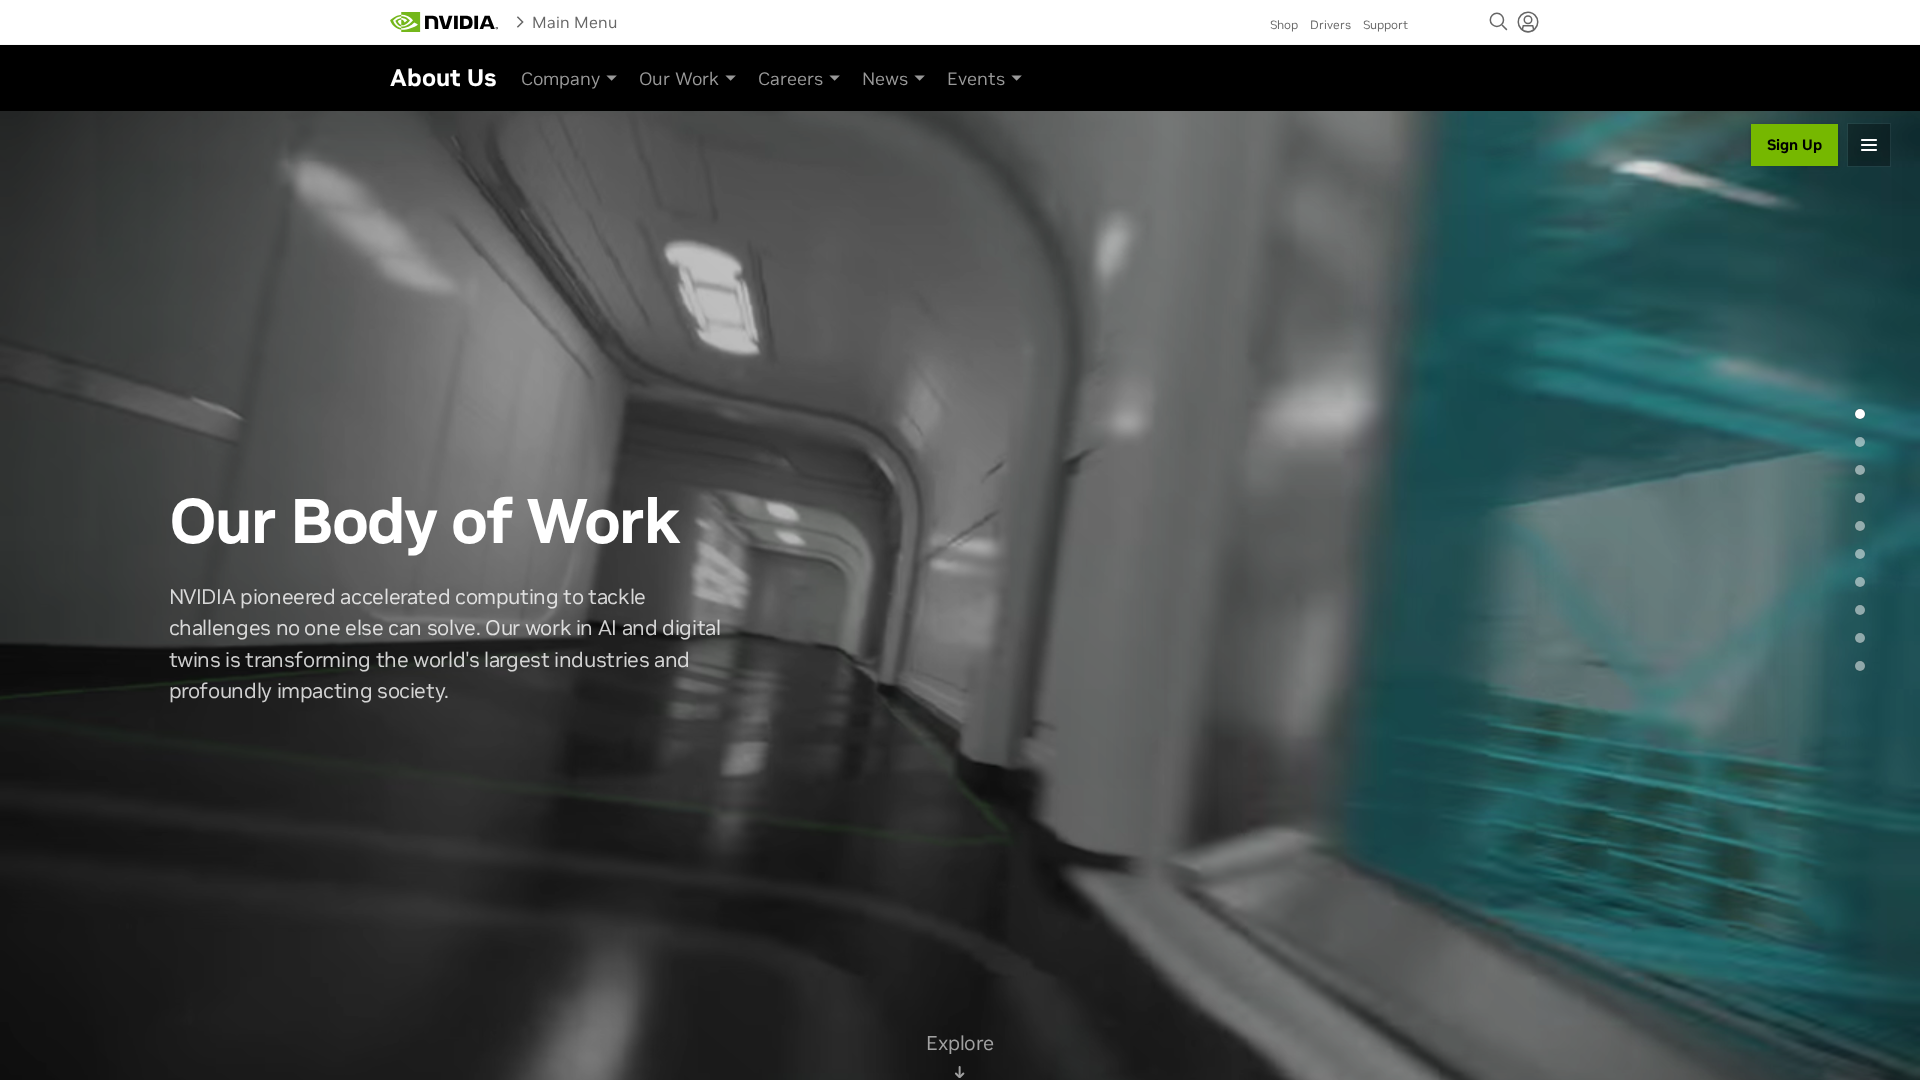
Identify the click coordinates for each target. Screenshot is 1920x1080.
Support (1385, 24)
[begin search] (1499, 22)
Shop (1284, 24)
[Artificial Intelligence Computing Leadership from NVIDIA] (444, 22)
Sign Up (1794, 144)
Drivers (1330, 24)
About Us (443, 77)
